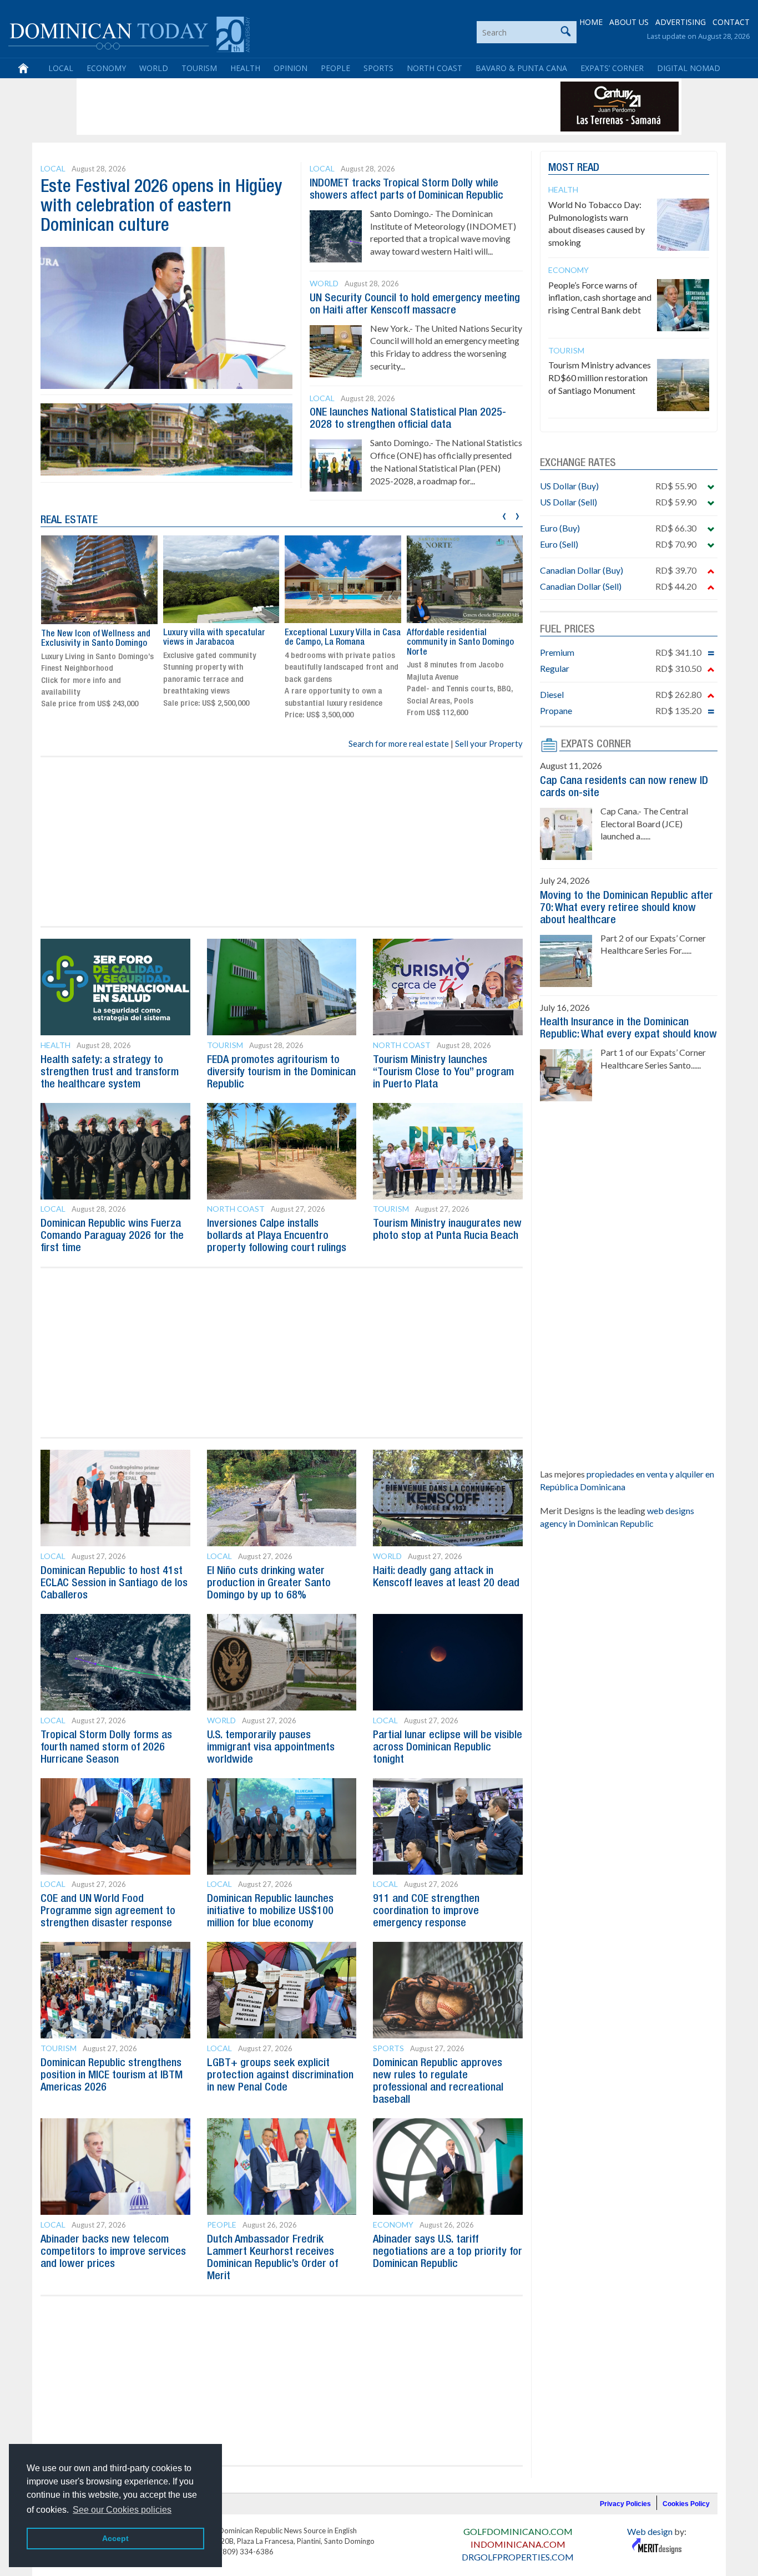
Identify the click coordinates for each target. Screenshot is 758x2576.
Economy (106, 68)
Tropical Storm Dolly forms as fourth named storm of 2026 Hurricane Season (106, 1748)
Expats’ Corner (612, 68)
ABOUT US (629, 22)
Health (245, 68)
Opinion (290, 68)
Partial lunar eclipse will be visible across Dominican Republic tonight (448, 1748)
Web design (650, 2531)
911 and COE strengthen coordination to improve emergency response (426, 1911)
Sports (378, 68)
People (335, 68)
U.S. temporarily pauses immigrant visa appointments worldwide (271, 1748)
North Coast (434, 68)
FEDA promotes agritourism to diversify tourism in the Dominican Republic (281, 1072)
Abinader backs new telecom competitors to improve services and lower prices (113, 2252)
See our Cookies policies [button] (122, 2510)
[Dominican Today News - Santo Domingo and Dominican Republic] (129, 33)
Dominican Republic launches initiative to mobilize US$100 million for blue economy (270, 1911)
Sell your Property (489, 743)
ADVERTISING (681, 22)
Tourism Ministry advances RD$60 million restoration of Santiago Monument (600, 378)
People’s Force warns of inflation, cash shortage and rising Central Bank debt (600, 298)
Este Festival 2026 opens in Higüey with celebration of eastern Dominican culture (161, 207)
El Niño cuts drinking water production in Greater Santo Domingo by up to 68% (269, 1583)
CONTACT (731, 22)
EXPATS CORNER (596, 745)
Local (61, 68)
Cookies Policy (686, 2504)
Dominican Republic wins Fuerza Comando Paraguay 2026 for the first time (112, 1236)
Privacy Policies (625, 2504)
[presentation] (504, 515)
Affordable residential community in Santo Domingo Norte (460, 643)
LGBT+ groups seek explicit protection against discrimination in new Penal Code (280, 2076)
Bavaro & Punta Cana (521, 68)
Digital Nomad (689, 68)
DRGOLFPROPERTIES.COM (518, 2557)
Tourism (199, 68)
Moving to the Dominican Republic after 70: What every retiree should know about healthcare (626, 908)
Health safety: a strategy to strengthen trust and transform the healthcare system (110, 1072)
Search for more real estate (399, 743)
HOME (591, 22)
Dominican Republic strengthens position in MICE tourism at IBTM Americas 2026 (112, 2076)
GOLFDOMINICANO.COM (518, 2531)
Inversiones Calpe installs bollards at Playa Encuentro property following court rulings (277, 1236)
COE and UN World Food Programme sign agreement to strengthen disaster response (108, 1911)
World (154, 68)
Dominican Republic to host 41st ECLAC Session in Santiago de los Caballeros (114, 1583)
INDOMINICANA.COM (518, 2544)
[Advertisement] (281, 107)
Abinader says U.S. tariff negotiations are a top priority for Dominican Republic (448, 2252)
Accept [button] (115, 2538)
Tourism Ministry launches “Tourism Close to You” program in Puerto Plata (443, 1072)
